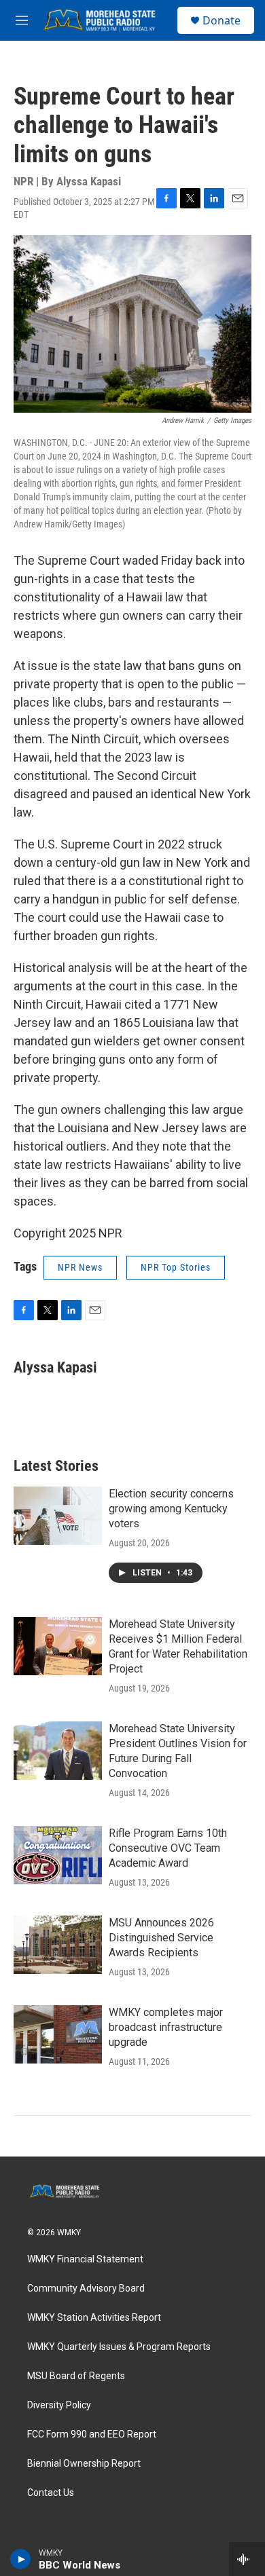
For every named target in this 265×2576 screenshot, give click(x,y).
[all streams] (247, 2559)
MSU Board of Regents (76, 2376)
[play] (21, 2559)
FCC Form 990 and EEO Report (92, 2434)
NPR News (80, 1267)
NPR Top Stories (176, 1267)
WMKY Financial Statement (85, 2259)
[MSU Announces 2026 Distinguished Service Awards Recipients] (58, 1945)
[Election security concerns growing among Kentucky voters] (58, 1516)
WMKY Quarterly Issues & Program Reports (119, 2347)
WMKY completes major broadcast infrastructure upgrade (166, 2027)
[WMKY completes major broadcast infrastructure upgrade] (58, 2034)
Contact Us (51, 2493)
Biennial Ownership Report (84, 2464)
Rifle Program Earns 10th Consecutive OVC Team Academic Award (168, 1848)
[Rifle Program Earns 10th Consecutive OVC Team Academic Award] (58, 1855)
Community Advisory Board (86, 2289)
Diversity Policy (59, 2405)
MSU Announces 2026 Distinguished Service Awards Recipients (161, 1938)
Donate (222, 20)
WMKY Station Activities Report (94, 2318)
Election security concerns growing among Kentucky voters (171, 1509)
